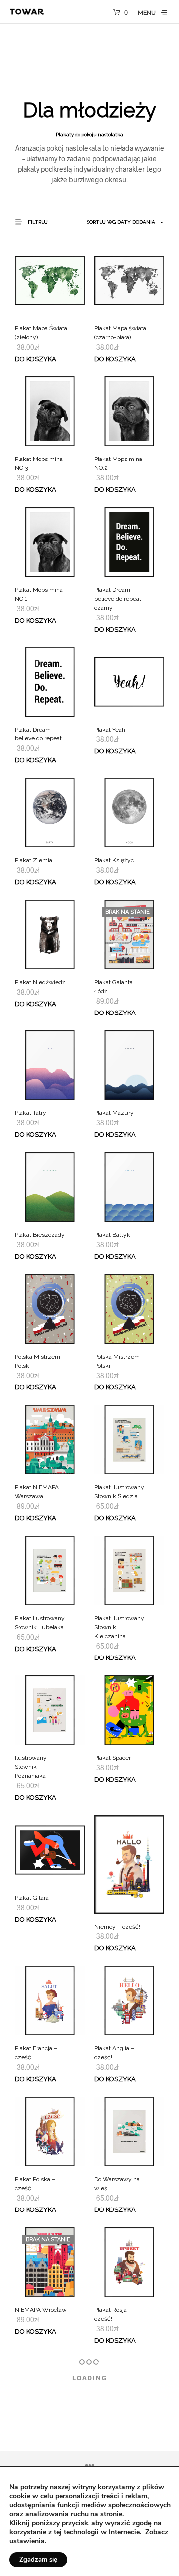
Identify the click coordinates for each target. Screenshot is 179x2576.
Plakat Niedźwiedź (40, 982)
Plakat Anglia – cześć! (114, 2053)
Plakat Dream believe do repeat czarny (118, 599)
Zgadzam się (38, 2560)
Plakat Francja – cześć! (36, 2053)
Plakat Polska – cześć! (35, 2184)
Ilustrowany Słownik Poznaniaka (31, 1767)
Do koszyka (36, 359)
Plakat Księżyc (114, 860)
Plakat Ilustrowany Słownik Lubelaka (40, 1623)
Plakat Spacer (113, 1758)
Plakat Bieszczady (40, 1235)
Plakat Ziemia (34, 860)
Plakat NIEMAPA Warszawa (37, 1492)
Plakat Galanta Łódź (114, 987)
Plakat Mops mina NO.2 (118, 463)
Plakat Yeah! (111, 730)
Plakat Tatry (31, 1113)
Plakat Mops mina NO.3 (39, 463)
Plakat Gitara (32, 1898)
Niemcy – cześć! (117, 1927)
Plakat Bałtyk (112, 1235)
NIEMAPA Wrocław (41, 2310)
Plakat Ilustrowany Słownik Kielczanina (119, 1627)
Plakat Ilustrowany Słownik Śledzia (119, 1492)
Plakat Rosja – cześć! (113, 2314)
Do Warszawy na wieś (117, 2184)
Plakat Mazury (114, 1113)
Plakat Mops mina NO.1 (39, 594)
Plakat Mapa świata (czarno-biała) (120, 333)
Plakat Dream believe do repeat (38, 734)
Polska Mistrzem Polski (38, 1361)
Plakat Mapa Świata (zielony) (41, 333)
